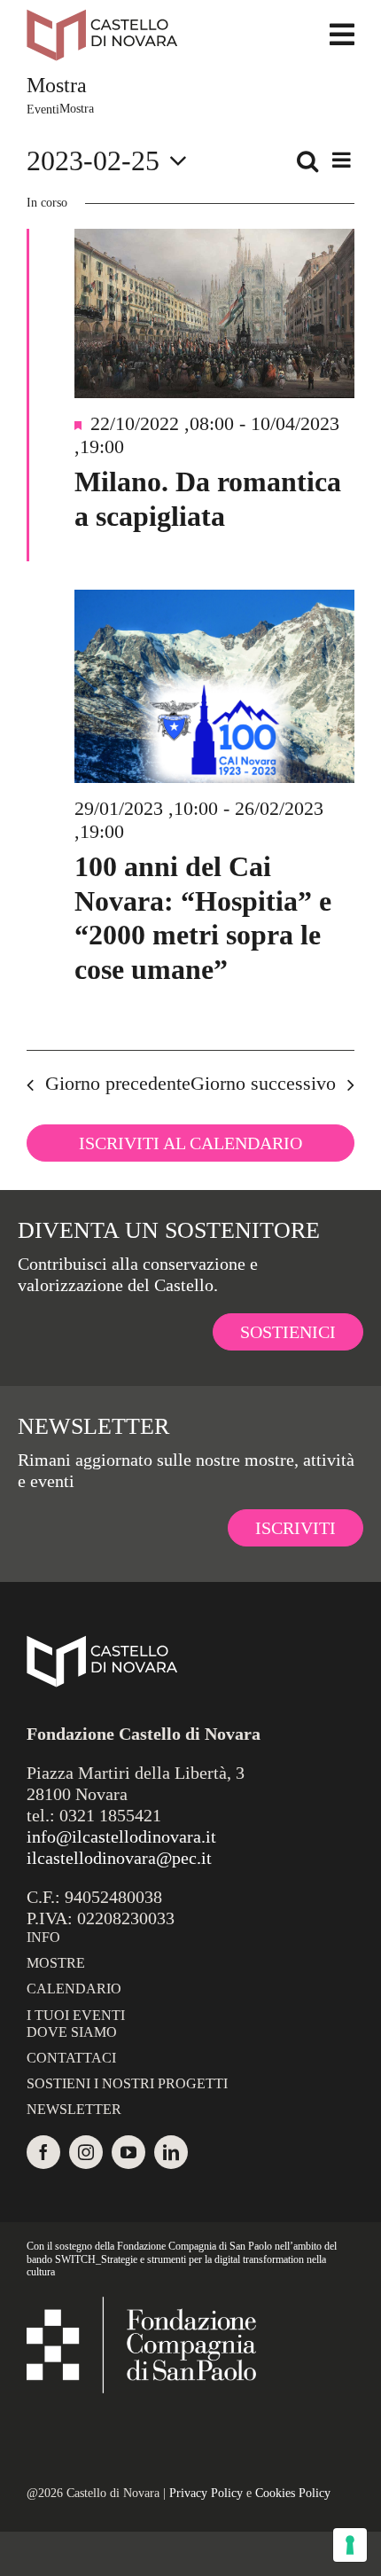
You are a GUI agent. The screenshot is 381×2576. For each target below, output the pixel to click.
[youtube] (128, 2152)
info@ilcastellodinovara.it (121, 1836)
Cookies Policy (293, 2493)
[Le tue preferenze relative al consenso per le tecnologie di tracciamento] (350, 2545)
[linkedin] (171, 2152)
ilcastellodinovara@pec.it (119, 1858)
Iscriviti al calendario (190, 1143)
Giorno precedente (118, 1083)
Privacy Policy (206, 2493)
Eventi (43, 110)
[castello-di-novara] (102, 18)
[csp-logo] (141, 2306)
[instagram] (86, 2152)
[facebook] (43, 2152)
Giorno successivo (263, 1083)
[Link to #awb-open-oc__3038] (342, 35)
